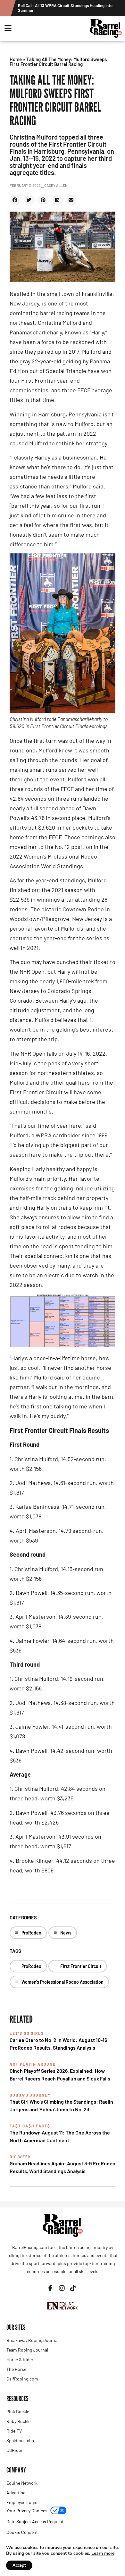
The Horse (16, 2369)
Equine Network (22, 2483)
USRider (14, 2450)
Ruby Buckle (18, 2421)
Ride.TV (14, 2431)
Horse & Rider (20, 2359)
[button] (15, 200)
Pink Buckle (18, 2412)
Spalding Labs (20, 2440)
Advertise (16, 2493)
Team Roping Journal (27, 2350)
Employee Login (22, 2502)
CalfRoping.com (22, 2379)
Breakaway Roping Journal (32, 2340)
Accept (19, 2565)
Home (16, 59)
